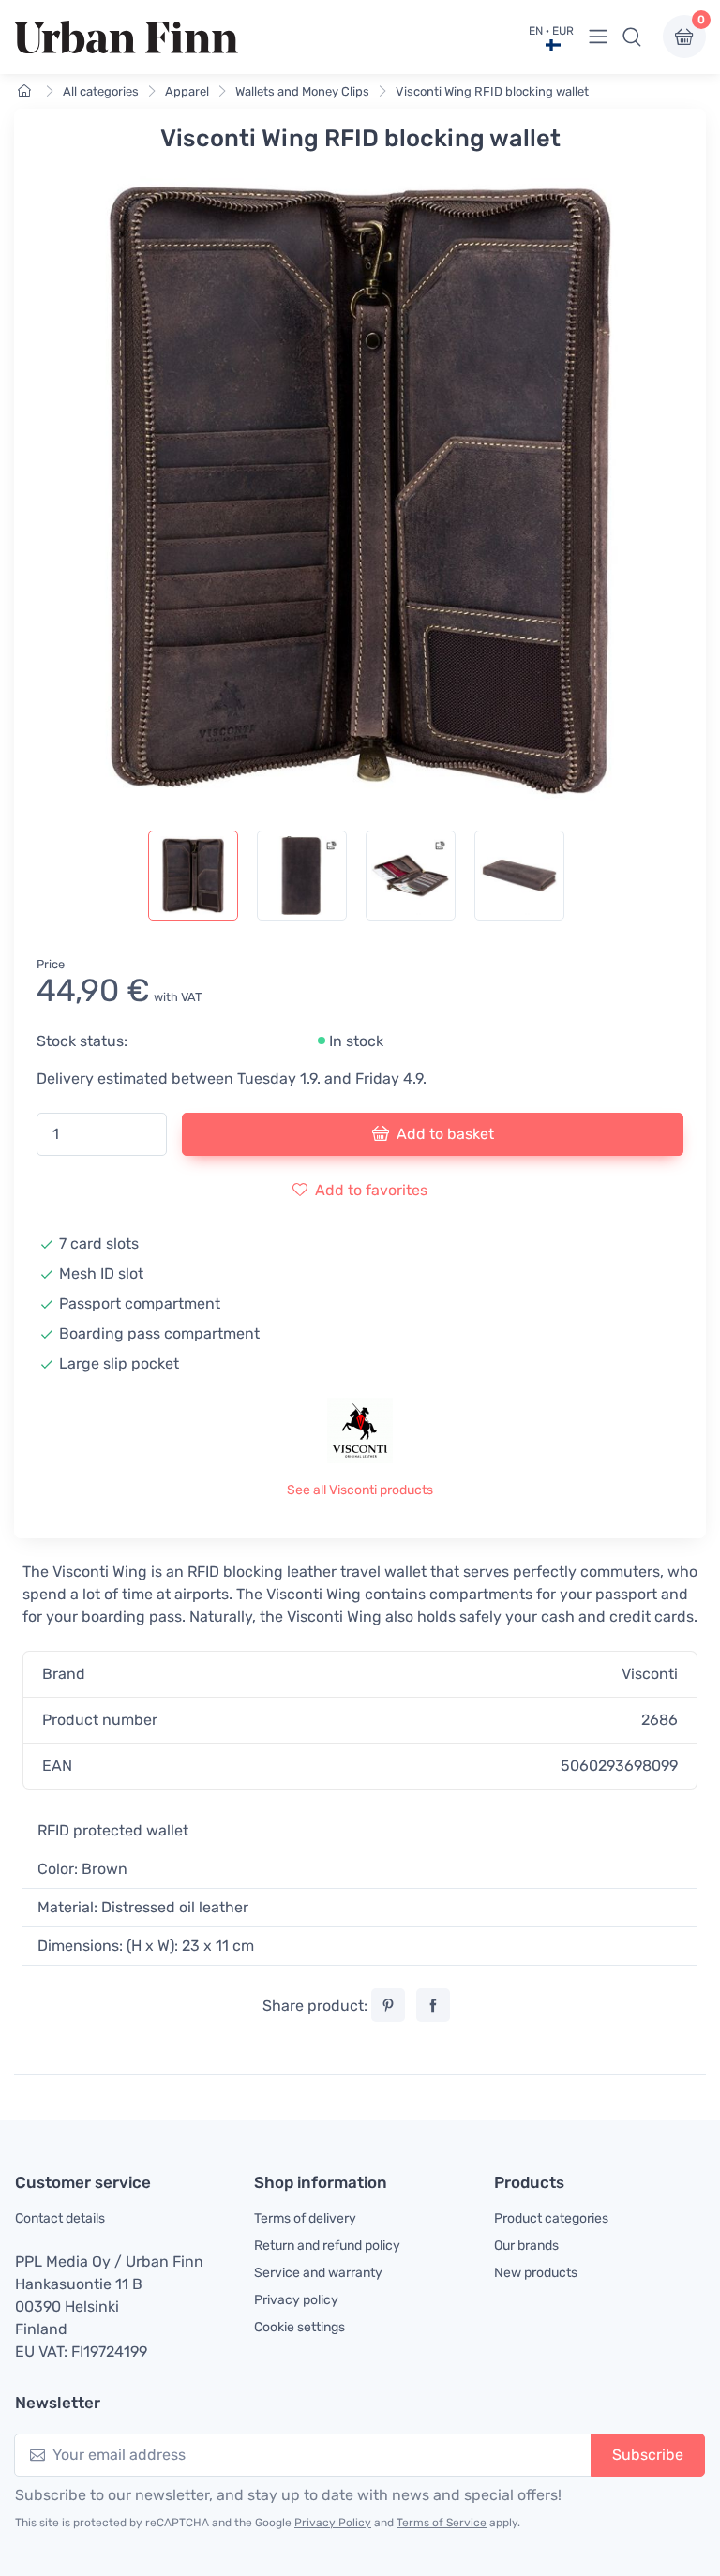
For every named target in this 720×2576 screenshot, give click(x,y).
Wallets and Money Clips (302, 91)
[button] (632, 37)
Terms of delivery (305, 2218)
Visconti (650, 1674)
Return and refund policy (327, 2246)
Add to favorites (371, 1190)
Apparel (187, 91)
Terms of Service (442, 2523)
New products (536, 2273)
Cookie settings (300, 2327)
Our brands (526, 2246)
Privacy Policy (333, 2523)
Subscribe (648, 2455)
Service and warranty (318, 2273)
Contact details (60, 2218)
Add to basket (445, 1134)
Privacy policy (296, 2300)
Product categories (551, 2218)
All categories (101, 91)
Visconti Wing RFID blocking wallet (492, 91)
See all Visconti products (360, 1490)
